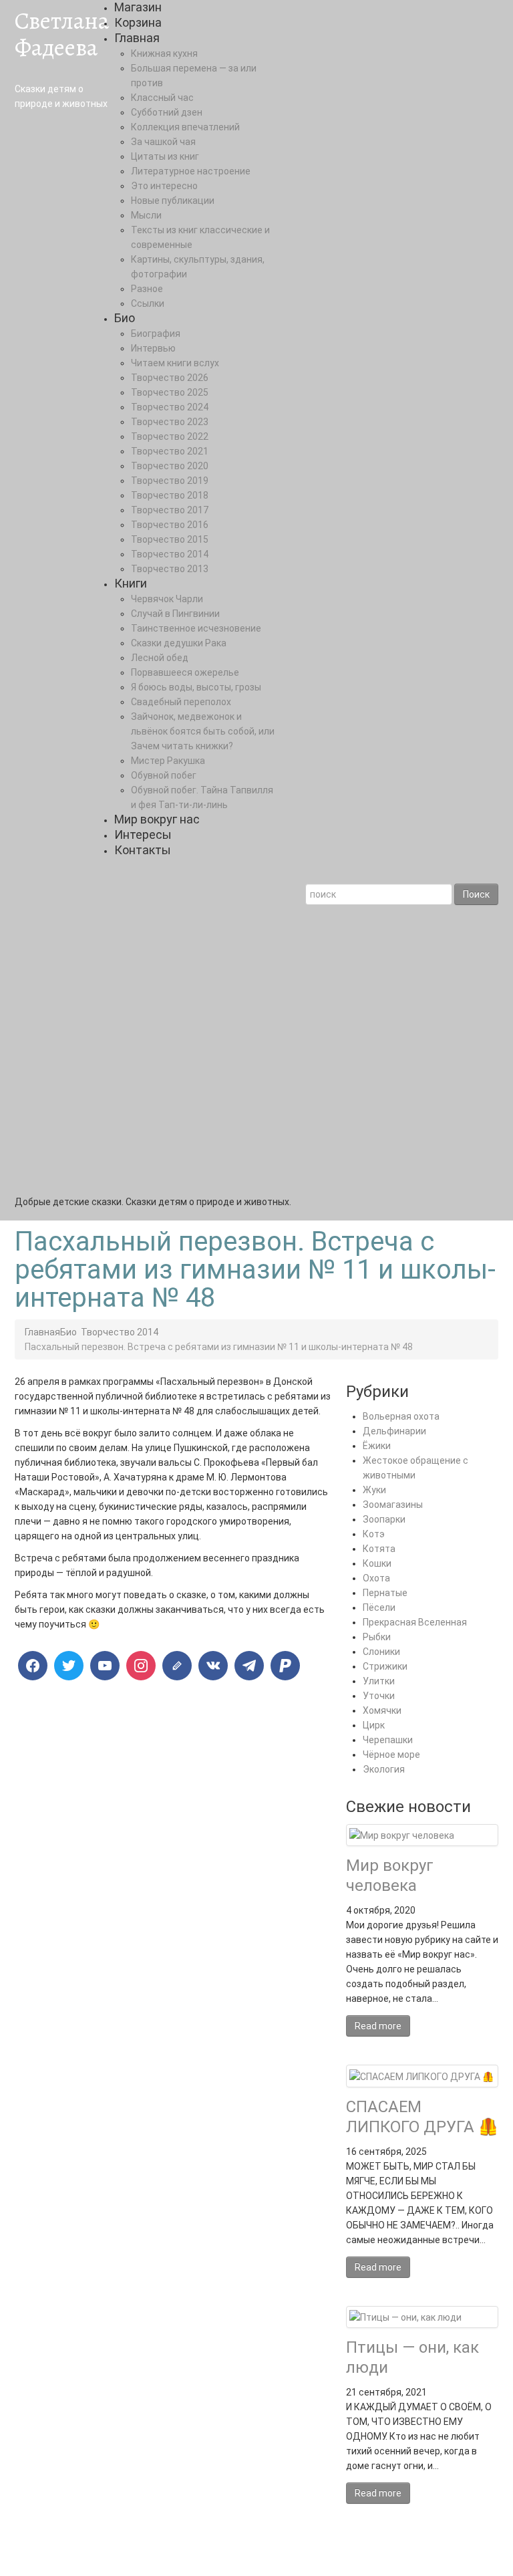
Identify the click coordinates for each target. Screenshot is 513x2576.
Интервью (153, 348)
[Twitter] (69, 1666)
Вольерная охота (401, 1416)
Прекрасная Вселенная (415, 1622)
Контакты (143, 850)
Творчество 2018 (170, 495)
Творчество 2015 (170, 539)
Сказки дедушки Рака (179, 643)
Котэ (374, 1534)
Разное (147, 289)
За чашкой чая (163, 142)
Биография (156, 334)
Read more (378, 2026)
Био (125, 318)
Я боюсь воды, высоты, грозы (196, 687)
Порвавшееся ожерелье (185, 672)
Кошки (377, 1563)
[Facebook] (33, 1666)
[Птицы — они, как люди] (405, 2317)
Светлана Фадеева (62, 34)
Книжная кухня (164, 53)
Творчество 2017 (170, 510)
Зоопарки (384, 1519)
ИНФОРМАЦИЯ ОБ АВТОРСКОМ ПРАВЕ (259, 2546)
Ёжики (377, 1446)
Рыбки (377, 1637)
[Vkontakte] (213, 1666)
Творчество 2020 (170, 466)
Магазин (138, 7)
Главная (137, 38)
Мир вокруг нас (157, 819)
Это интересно (164, 186)
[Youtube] (105, 1666)
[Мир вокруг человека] (402, 1835)
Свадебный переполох (181, 702)
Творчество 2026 (170, 378)
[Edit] (177, 1666)
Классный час (162, 98)
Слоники (381, 1652)
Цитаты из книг (165, 156)
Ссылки (148, 303)
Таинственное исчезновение (196, 628)
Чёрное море (391, 1755)
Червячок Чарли (167, 599)
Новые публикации (173, 201)
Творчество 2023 (170, 422)
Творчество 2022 (170, 436)
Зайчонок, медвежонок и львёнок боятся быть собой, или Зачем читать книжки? (203, 731)
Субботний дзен (167, 112)
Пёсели (379, 1607)
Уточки (379, 1696)
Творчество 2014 (170, 554)
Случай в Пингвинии (175, 614)
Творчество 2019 (170, 481)
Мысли (146, 215)
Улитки (379, 1681)
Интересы (143, 834)
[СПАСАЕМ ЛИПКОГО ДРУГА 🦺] (421, 2075)
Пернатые (385, 1593)
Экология (384, 1769)
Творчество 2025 (170, 392)
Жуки (374, 1490)
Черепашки (388, 1740)
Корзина (138, 22)
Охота (376, 1578)
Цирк (374, 1725)
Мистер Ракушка (168, 761)
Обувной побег (164, 775)
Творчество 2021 (170, 451)
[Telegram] (249, 1666)
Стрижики (385, 1666)
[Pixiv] (285, 1666)
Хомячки (382, 1710)
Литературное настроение (191, 171)
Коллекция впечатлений (185, 127)
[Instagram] (141, 1666)
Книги (131, 583)
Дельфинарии (394, 1431)
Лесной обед (160, 658)
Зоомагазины (393, 1505)
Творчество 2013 (170, 569)
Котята (379, 1549)
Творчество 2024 (170, 407)
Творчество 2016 (170, 525)
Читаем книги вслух (175, 363)
